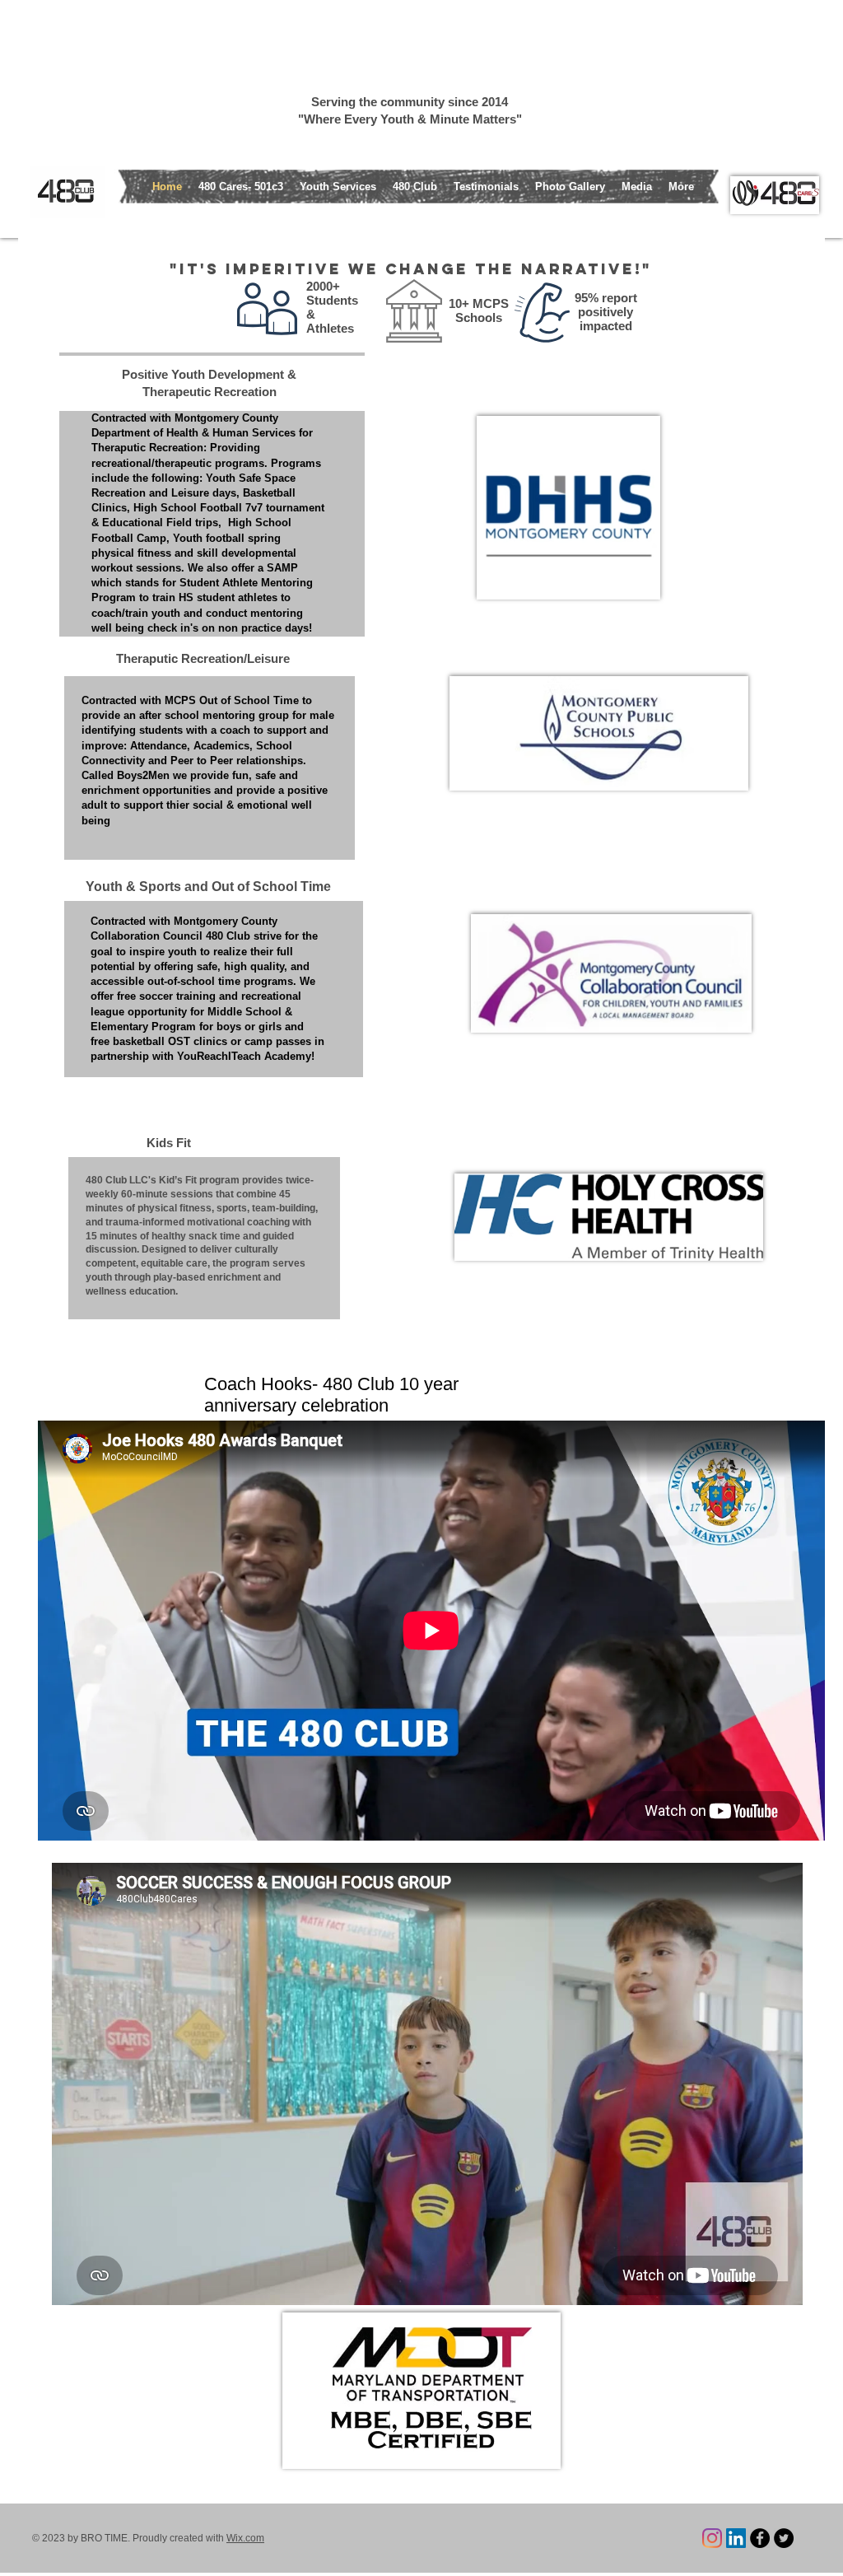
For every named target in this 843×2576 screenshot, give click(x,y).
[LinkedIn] (736, 2538)
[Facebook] (760, 2538)
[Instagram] (712, 2538)
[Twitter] (784, 2538)
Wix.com (245, 2538)
